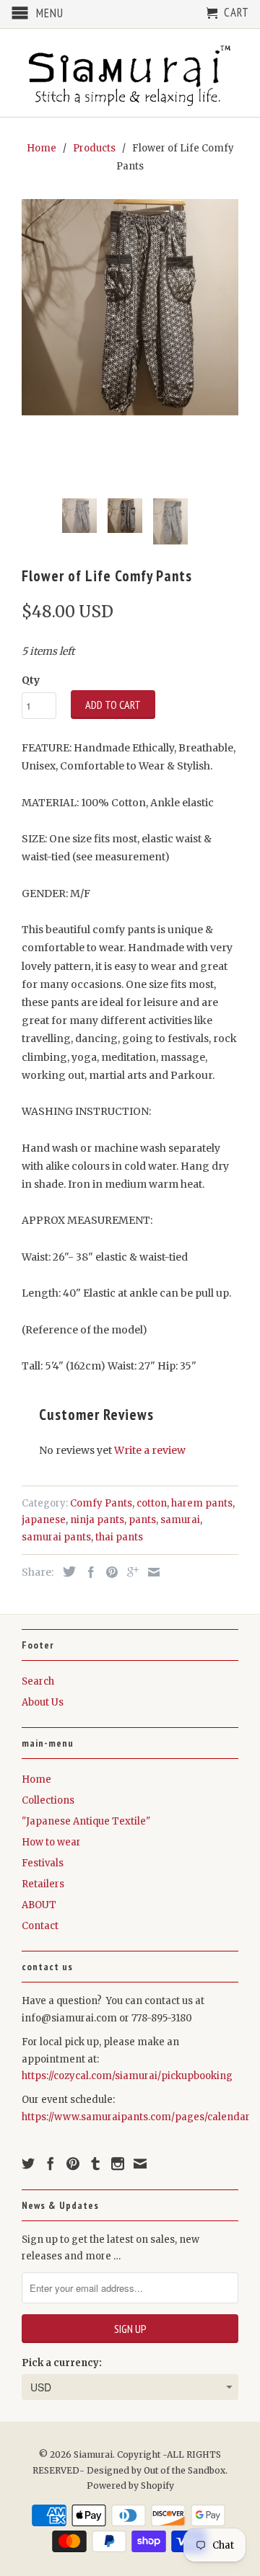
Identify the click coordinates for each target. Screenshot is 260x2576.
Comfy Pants (101, 1503)
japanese (44, 1520)
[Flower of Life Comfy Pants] (130, 307)
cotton (152, 1503)
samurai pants (56, 1537)
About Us (43, 1702)
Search (38, 1681)
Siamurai (93, 2454)
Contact (40, 1926)
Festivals (43, 1863)
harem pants (202, 1503)
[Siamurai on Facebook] (51, 2163)
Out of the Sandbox (185, 2470)
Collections (48, 1800)
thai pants (119, 1537)
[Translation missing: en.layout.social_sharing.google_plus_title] (129, 1572)
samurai (180, 1520)
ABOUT (39, 1905)
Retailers (43, 1884)
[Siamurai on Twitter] (28, 2163)
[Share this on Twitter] (66, 1571)
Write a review (150, 1450)
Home (36, 1779)
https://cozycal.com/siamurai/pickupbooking (127, 2076)
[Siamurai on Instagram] (118, 2163)
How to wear (51, 1842)
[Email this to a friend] (150, 1572)
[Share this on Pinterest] (108, 1572)
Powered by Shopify (130, 2485)
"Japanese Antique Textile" (86, 1821)
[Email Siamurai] (140, 2163)
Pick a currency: (62, 2363)
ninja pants (97, 1520)
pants (142, 1520)
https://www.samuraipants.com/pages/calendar (136, 2117)
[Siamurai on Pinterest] (73, 2163)
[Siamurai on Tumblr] (95, 2163)
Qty (31, 680)
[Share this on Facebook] (87, 1572)
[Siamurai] (130, 73)
